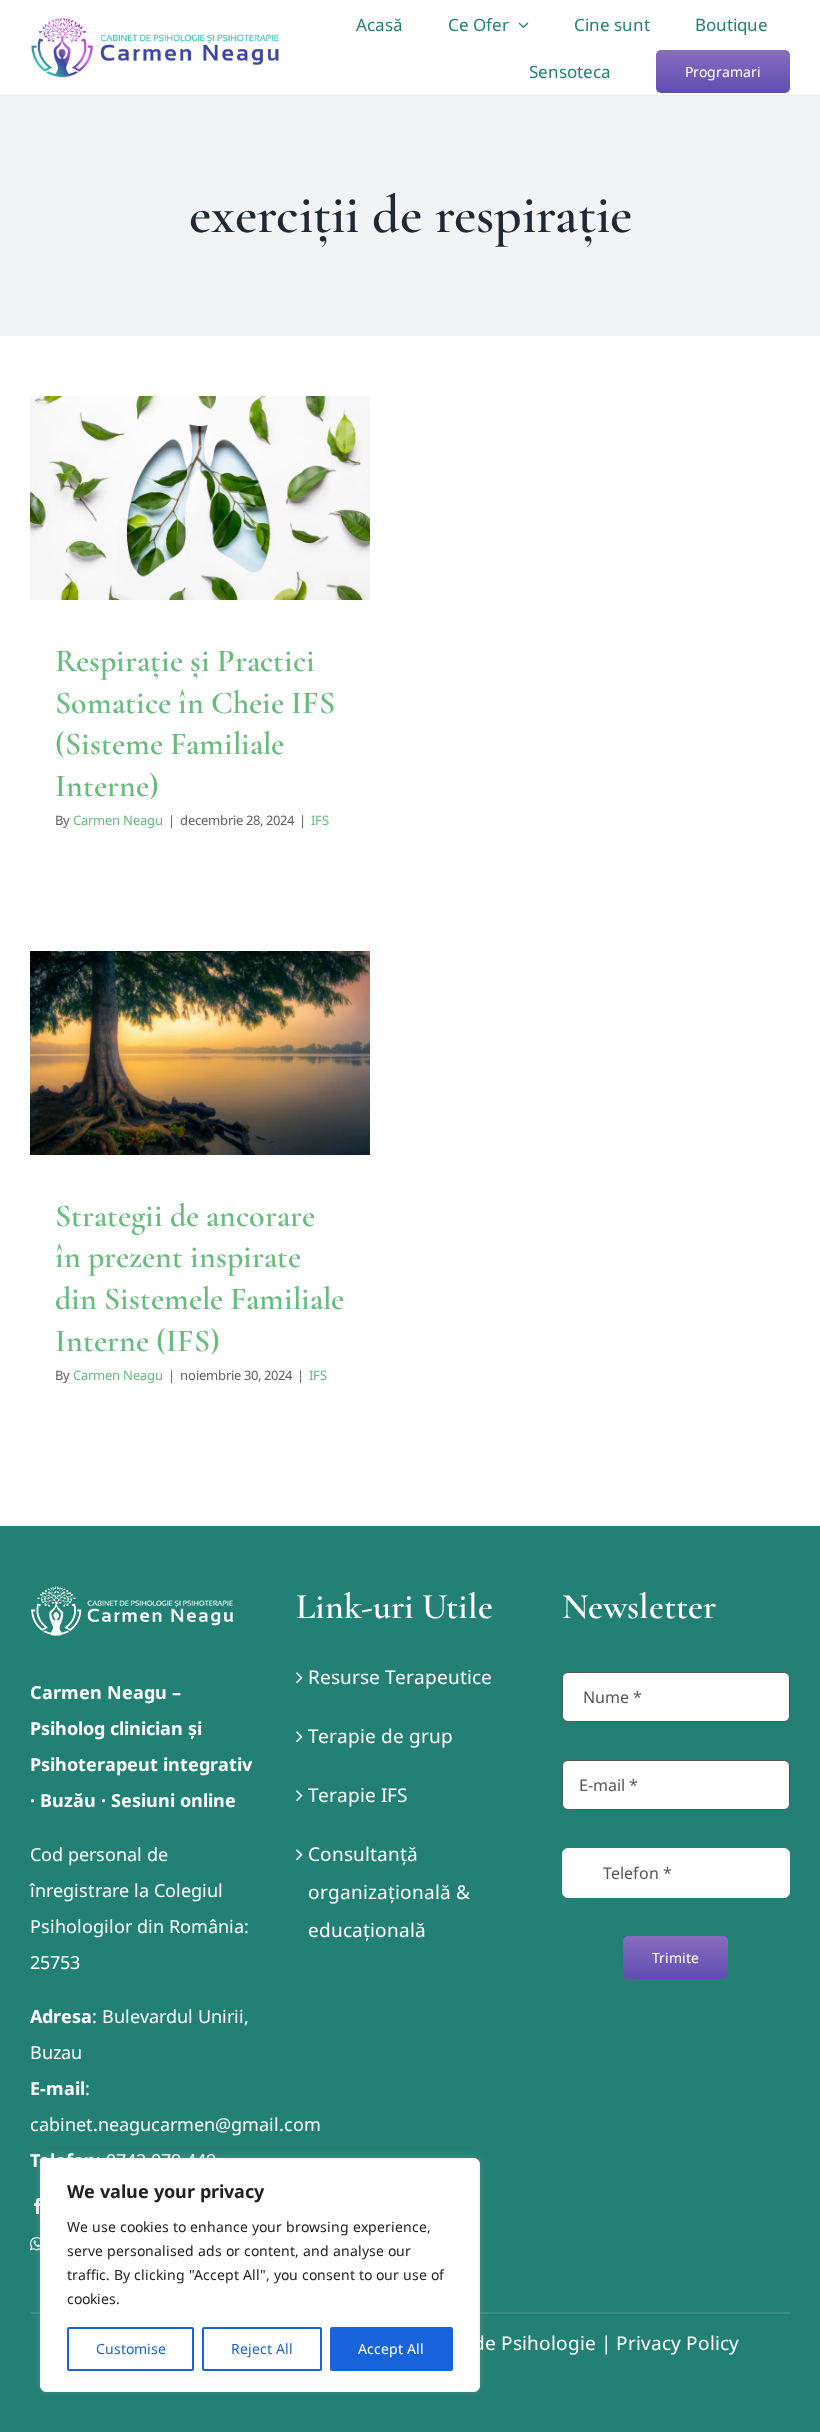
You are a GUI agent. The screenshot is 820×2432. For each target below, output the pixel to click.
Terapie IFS (357, 1795)
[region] (260, 2275)
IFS (200, 581)
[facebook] (38, 2206)
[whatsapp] (37, 2244)
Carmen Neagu (118, 820)
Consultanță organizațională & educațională (389, 1892)
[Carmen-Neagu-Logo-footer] (132, 1595)
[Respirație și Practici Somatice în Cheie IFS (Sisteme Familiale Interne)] (200, 498)
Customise (131, 2348)
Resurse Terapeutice (400, 1677)
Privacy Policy (677, 2343)
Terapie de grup (380, 1736)
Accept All (391, 2348)
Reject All (262, 2348)
